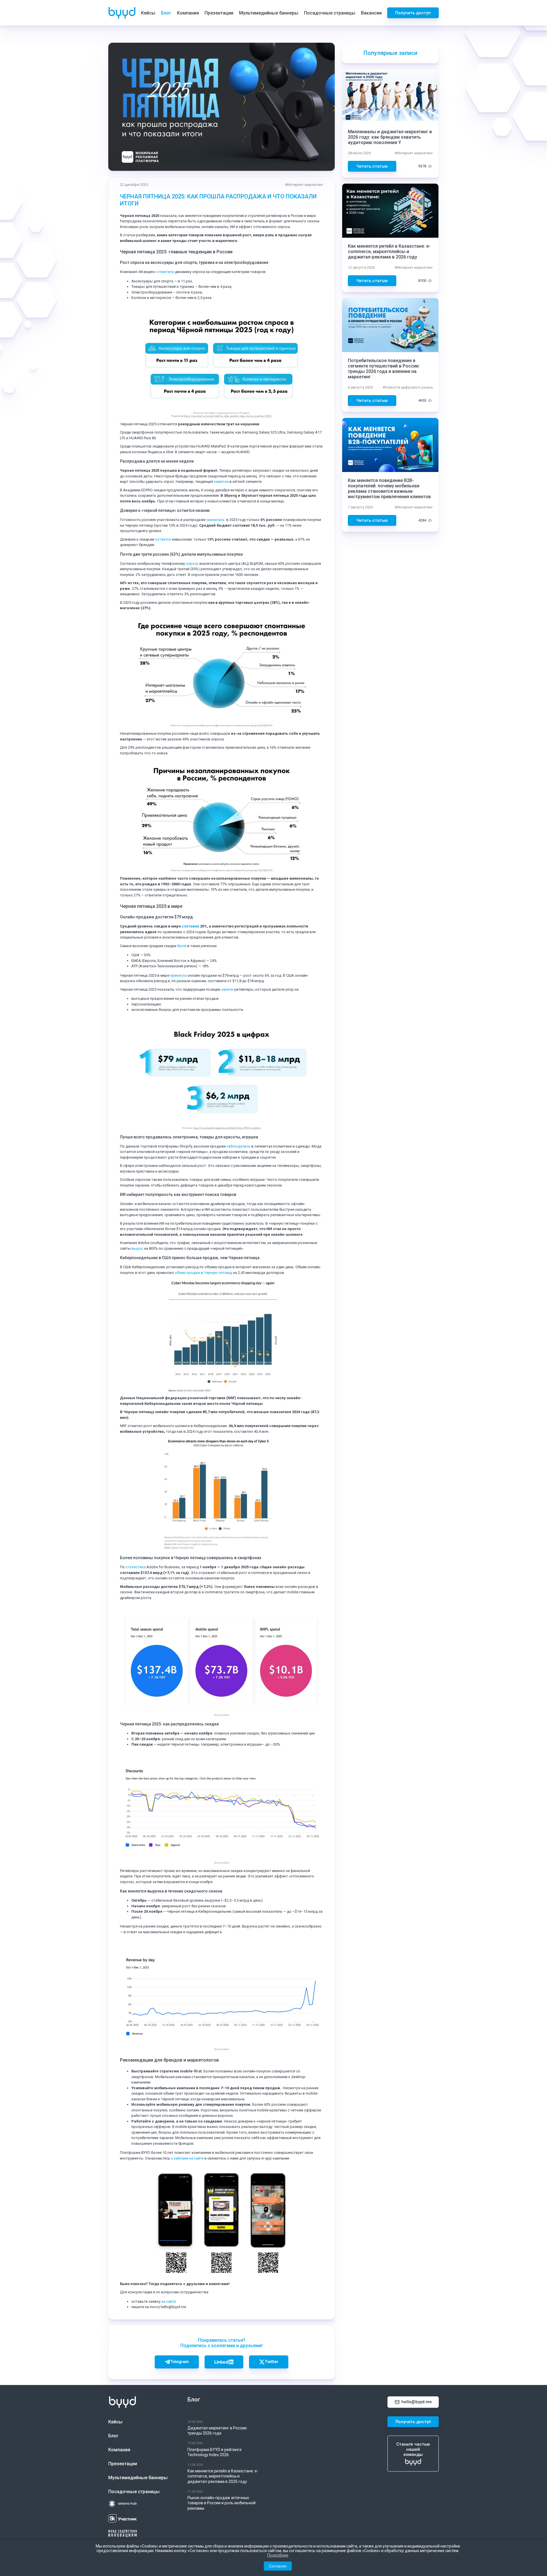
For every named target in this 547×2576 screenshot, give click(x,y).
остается (163, 539)
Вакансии (371, 13)
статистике (136, 1567)
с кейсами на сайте (187, 2158)
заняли (227, 989)
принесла (179, 975)
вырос (137, 1248)
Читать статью (372, 166)
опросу (192, 564)
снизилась (215, 520)
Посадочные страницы (330, 13)
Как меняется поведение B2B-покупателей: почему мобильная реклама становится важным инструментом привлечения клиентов (389, 488)
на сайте (169, 2301)
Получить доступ (413, 13)
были (182, 946)
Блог (166, 13)
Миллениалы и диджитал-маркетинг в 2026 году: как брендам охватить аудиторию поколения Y (390, 137)
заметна (221, 482)
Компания (188, 13)
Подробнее (278, 2555)
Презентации (219, 13)
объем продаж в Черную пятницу (203, 1273)
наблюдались (238, 1146)
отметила (166, 272)
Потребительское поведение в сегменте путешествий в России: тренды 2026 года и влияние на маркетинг (384, 369)
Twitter (272, 2362)
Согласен (278, 2566)
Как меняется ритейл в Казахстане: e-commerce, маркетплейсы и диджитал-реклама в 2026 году (389, 252)
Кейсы (148, 13)
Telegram (180, 2362)
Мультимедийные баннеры (269, 13)
